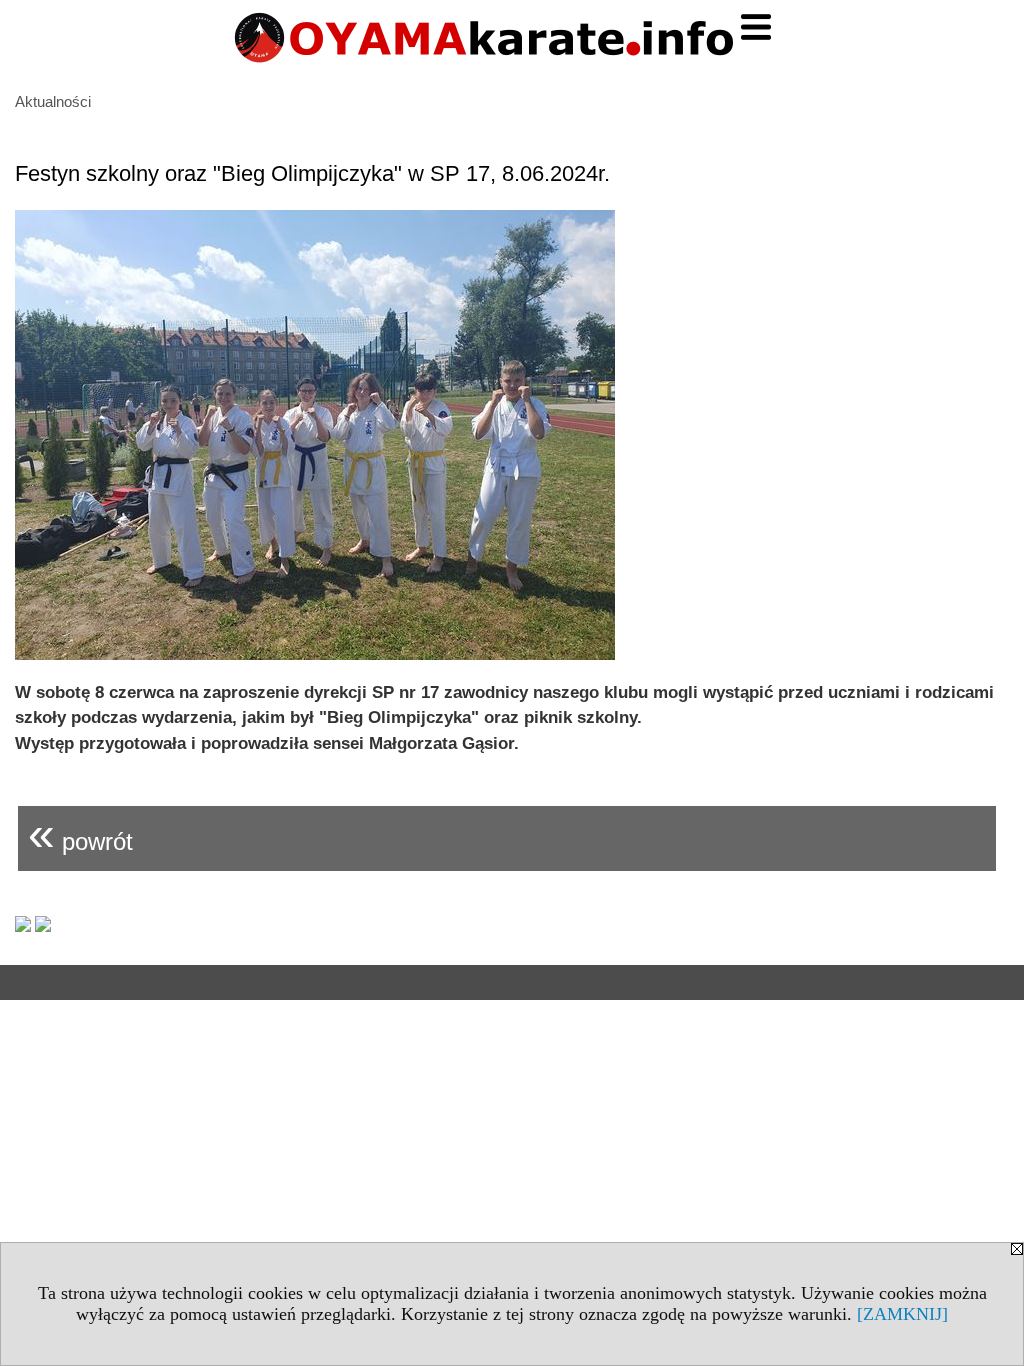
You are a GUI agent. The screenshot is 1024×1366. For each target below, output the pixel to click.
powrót (80, 833)
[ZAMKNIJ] (902, 1314)
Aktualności (53, 101)
